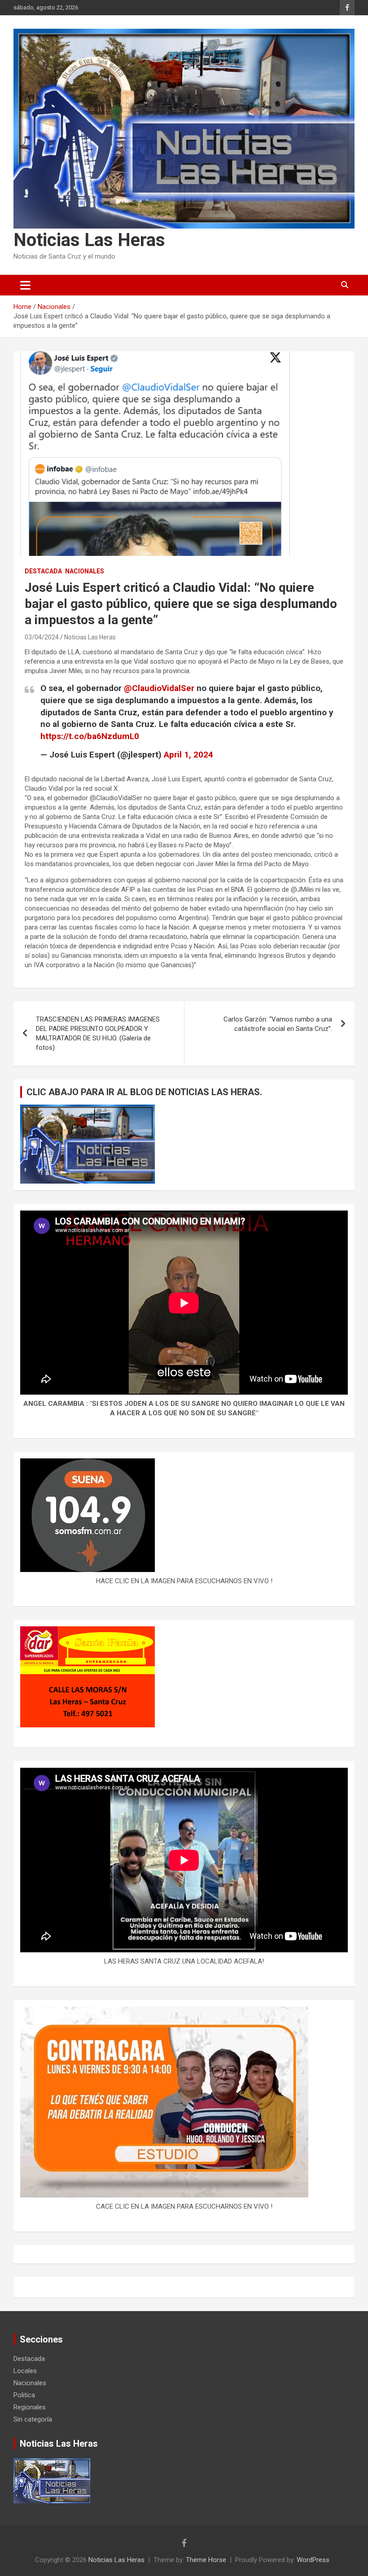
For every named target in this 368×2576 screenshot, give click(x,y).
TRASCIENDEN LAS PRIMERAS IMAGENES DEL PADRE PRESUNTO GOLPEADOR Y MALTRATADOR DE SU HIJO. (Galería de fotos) (98, 1033)
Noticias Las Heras (89, 240)
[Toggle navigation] (25, 285)
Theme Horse (206, 2560)
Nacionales (85, 571)
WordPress (313, 2560)
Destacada (43, 571)
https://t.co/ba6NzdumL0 (90, 736)
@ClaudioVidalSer (159, 688)
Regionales (30, 2407)
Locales (25, 2371)
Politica (24, 2395)
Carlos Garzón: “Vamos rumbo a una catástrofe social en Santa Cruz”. (278, 1024)
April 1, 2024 (188, 755)
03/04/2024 (42, 637)
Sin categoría (33, 2419)
